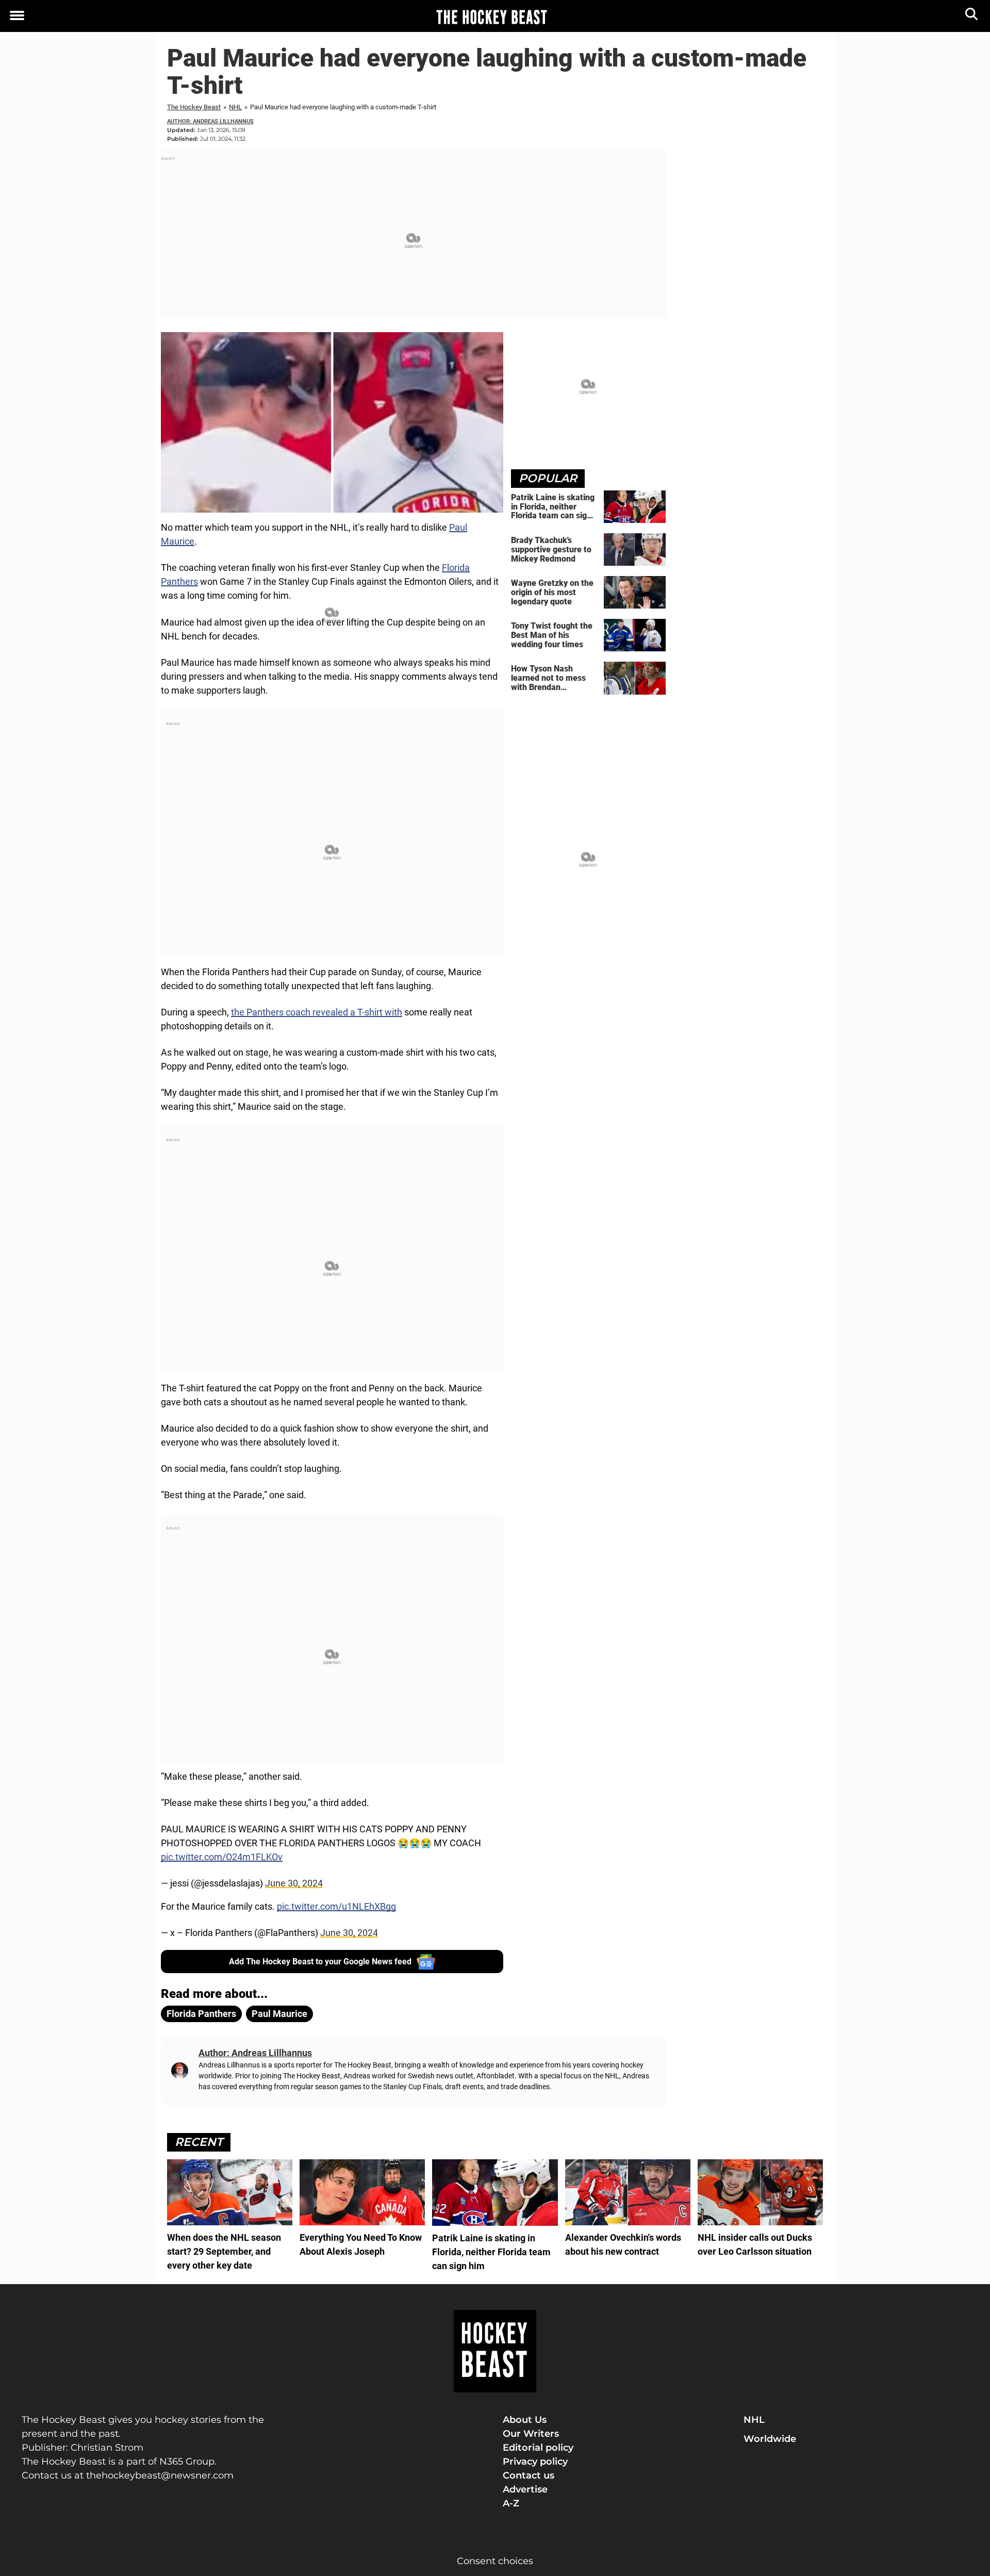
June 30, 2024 (294, 1883)
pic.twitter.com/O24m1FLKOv (222, 1857)
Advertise (525, 2489)
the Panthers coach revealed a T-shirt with (317, 1012)
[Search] (972, 16)
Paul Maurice (279, 2014)
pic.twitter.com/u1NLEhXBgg (336, 1906)
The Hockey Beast (194, 107)
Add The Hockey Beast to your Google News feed (320, 1962)
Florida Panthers (201, 2014)
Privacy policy (535, 2462)
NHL (235, 107)
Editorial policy (538, 2448)
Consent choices (495, 2561)
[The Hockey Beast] (491, 17)
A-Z (511, 2503)
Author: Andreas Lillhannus (210, 121)
